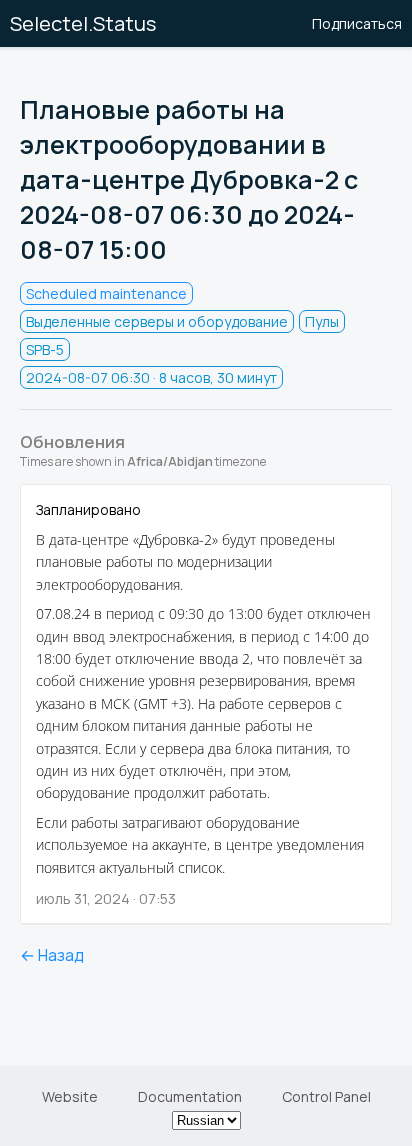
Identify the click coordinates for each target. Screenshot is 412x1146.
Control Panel (326, 1096)
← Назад (52, 955)
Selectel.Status (83, 23)
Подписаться (357, 23)
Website (70, 1096)
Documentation (190, 1096)
